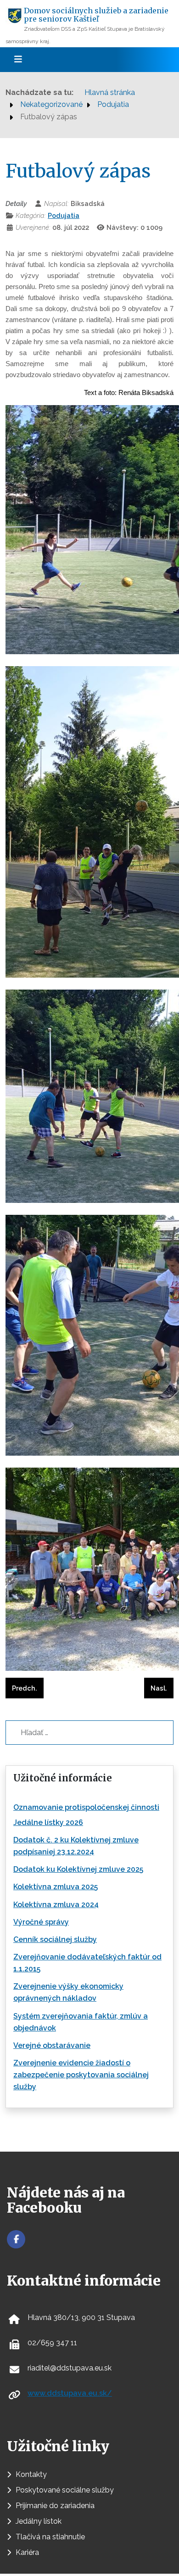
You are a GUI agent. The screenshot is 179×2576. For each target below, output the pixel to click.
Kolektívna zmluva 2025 (56, 1887)
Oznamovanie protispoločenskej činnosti (86, 1807)
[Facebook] (16, 2239)
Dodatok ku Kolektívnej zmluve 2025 (78, 1869)
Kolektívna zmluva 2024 (56, 1905)
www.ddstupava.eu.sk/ (70, 2393)
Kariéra (27, 2552)
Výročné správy (41, 1922)
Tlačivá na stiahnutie (50, 2537)
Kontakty (31, 2474)
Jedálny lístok (39, 2521)
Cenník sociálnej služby (55, 1939)
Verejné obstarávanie (52, 2045)
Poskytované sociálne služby (65, 2490)
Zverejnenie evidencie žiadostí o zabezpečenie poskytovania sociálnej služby (81, 2075)
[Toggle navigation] (18, 60)
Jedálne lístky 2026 (48, 1822)
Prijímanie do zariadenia (55, 2506)
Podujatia (64, 215)
